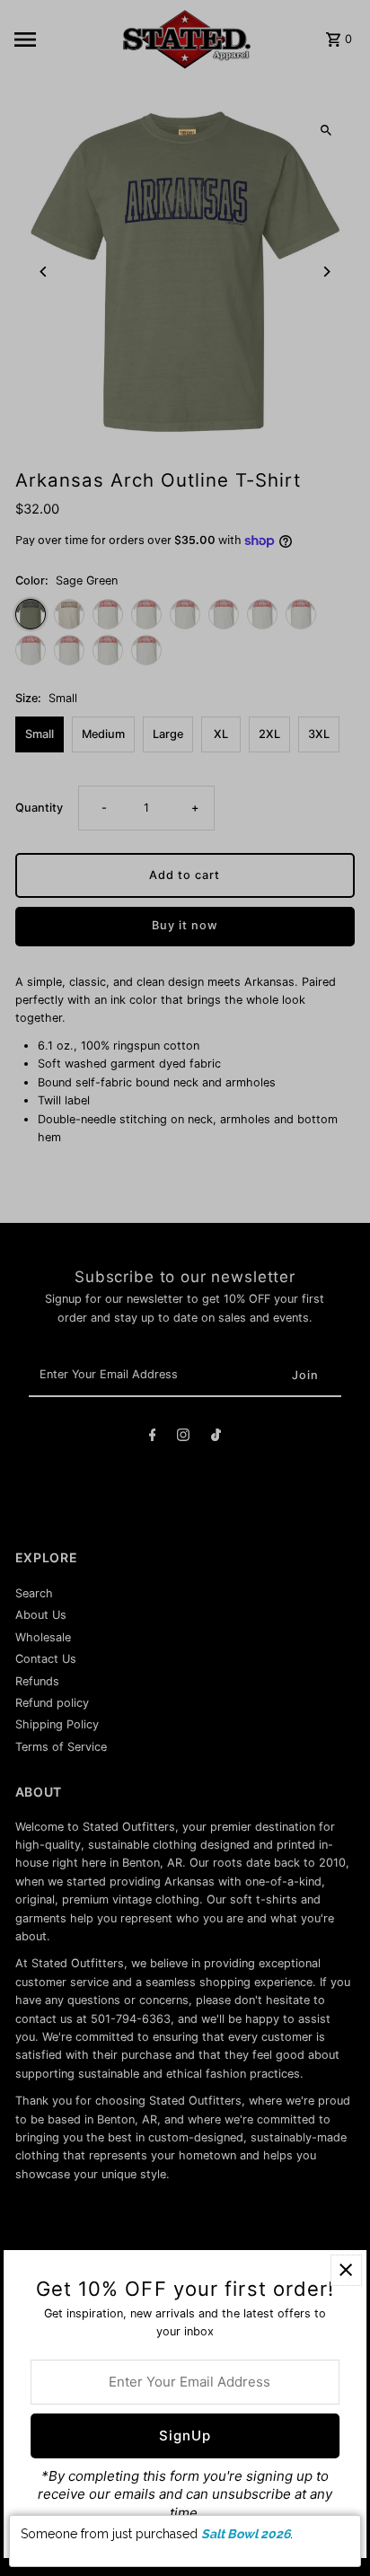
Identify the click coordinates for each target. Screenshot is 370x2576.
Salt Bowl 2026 (246, 2534)
